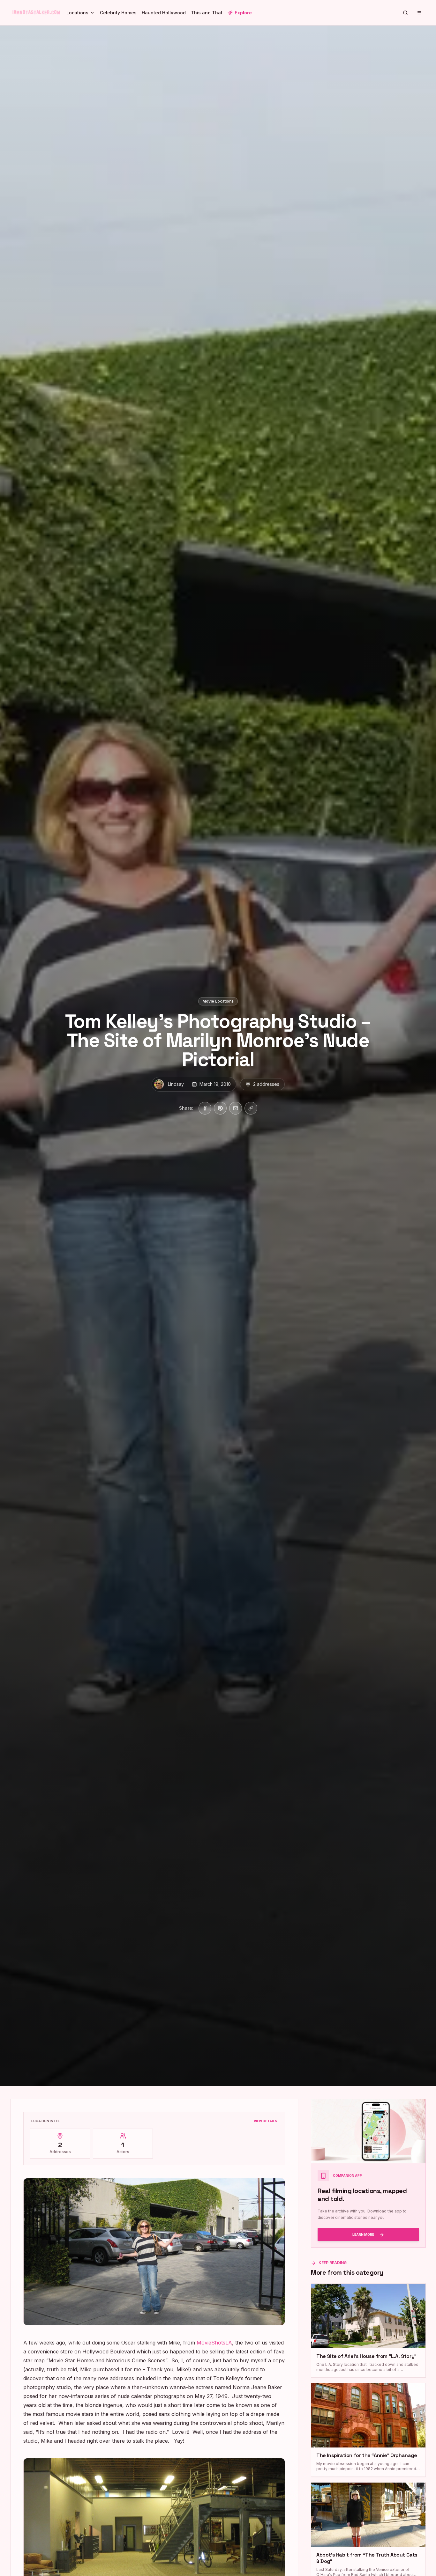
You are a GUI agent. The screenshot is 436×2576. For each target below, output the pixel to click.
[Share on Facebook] (205, 1108)
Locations (77, 13)
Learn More (363, 2234)
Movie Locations (218, 1001)
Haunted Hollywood (164, 13)
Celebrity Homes (118, 13)
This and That (207, 13)
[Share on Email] (236, 1108)
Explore (243, 13)
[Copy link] (251, 1108)
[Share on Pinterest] (220, 1108)
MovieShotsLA (214, 2343)
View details (265, 2121)
